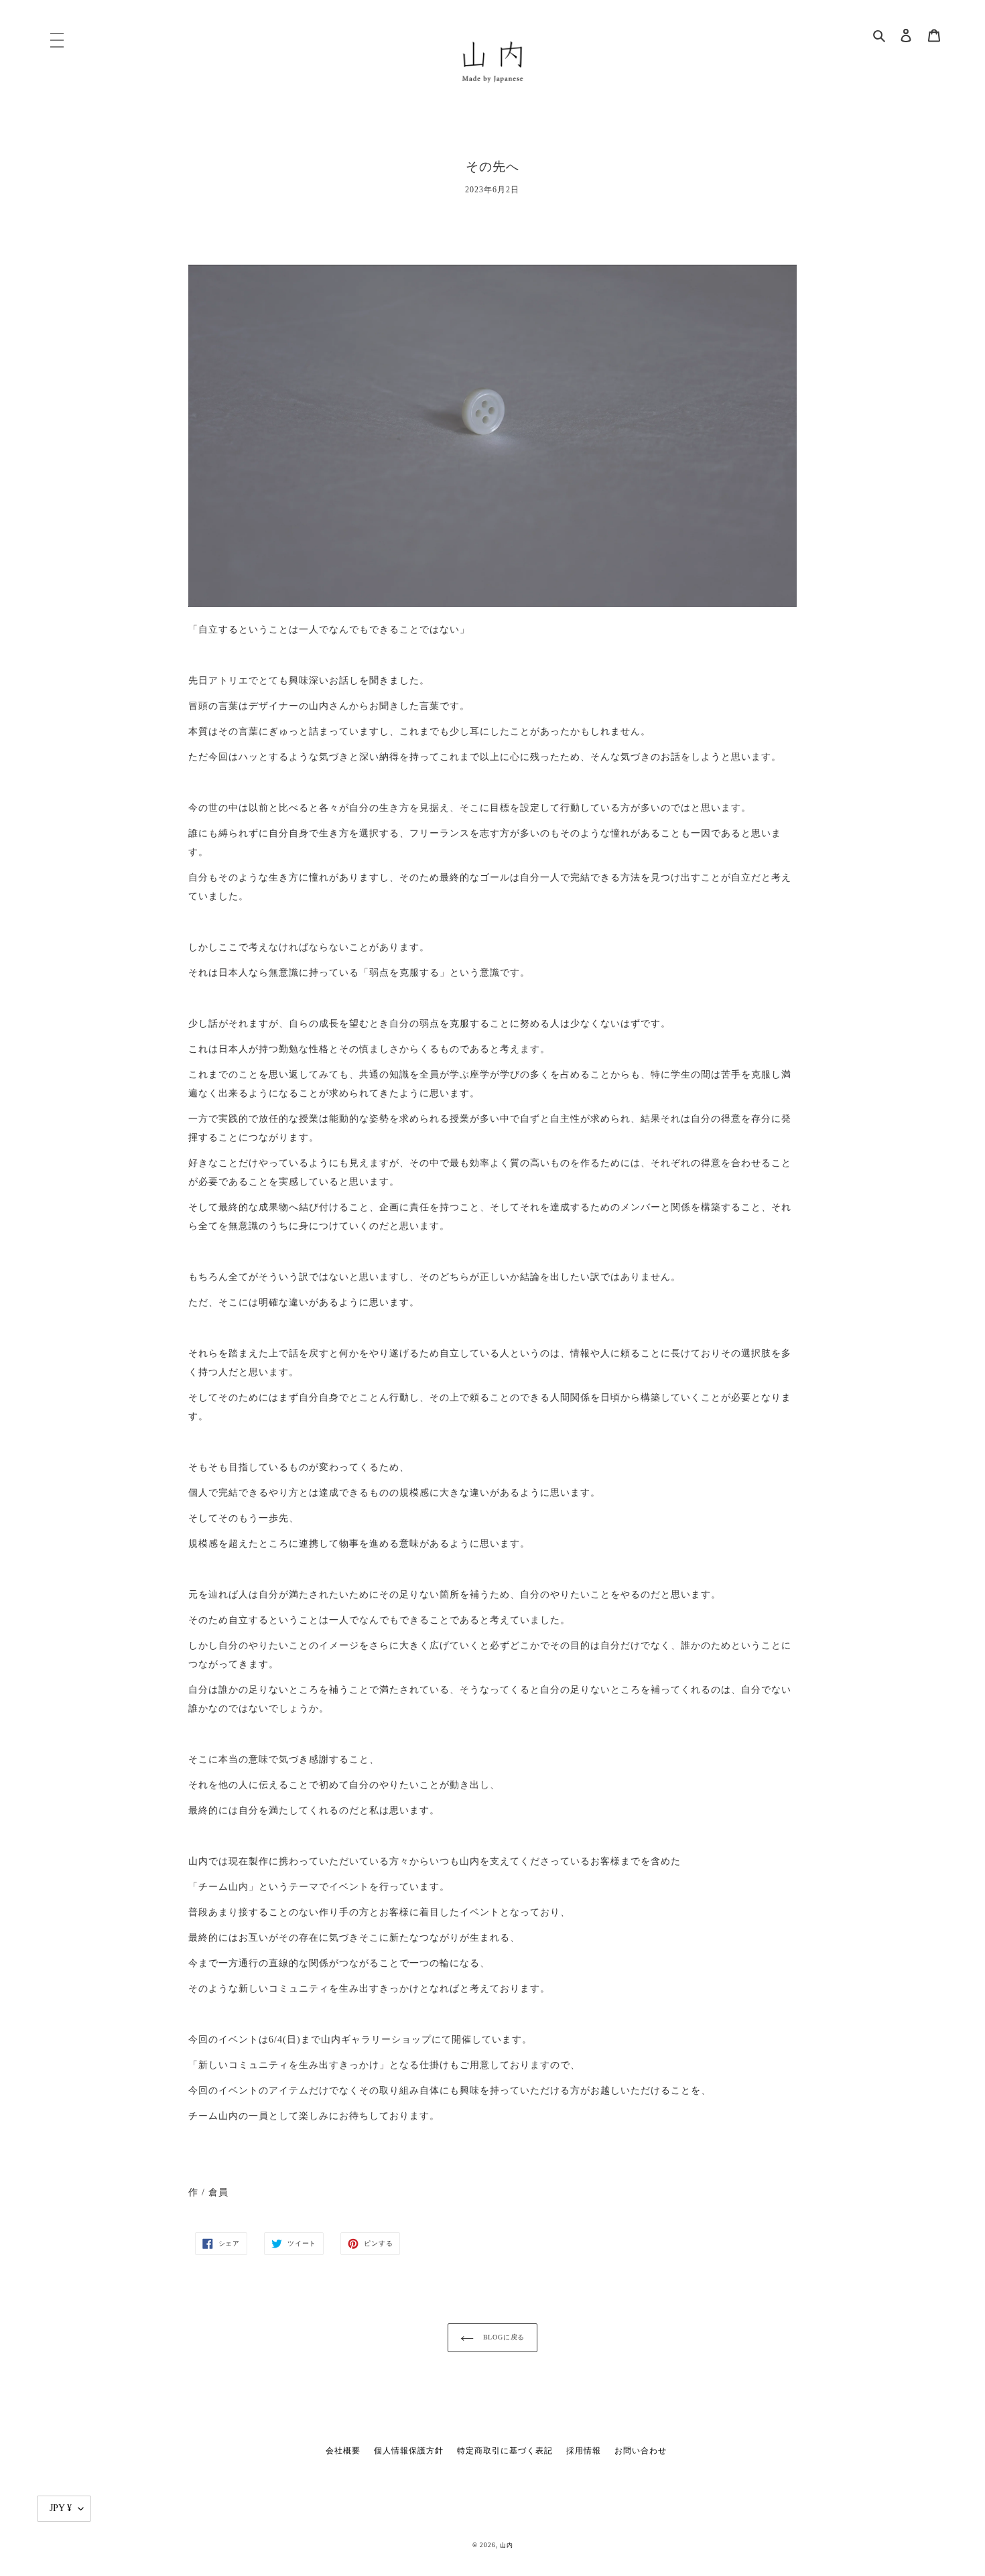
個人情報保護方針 (409, 2451)
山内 (507, 2545)
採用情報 (584, 2451)
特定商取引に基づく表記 (505, 2451)
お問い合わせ (641, 2451)
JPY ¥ (61, 2508)
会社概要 (343, 2451)
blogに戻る (503, 2337)
